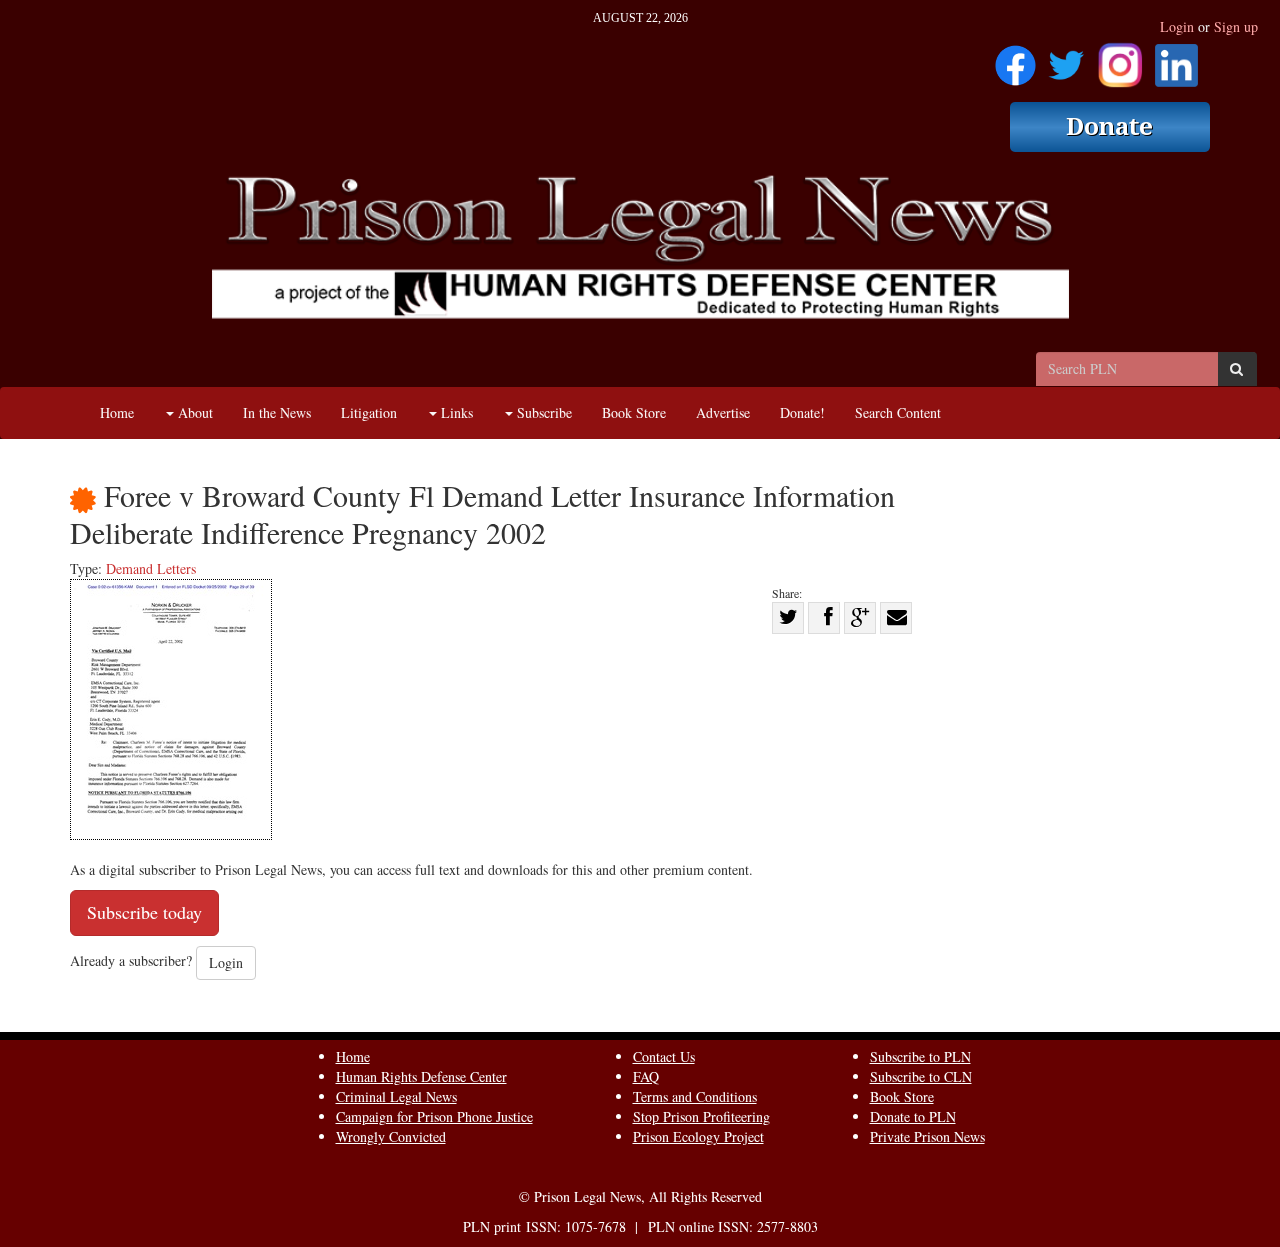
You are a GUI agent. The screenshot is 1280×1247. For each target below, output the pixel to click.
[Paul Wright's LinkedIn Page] (1176, 58)
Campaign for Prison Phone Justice (434, 1116)
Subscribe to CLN (921, 1076)
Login (1177, 26)
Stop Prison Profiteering (701, 1116)
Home (117, 412)
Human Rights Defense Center (421, 1076)
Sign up (1236, 26)
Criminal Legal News (396, 1096)
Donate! (802, 412)
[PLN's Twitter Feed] (1066, 58)
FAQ (646, 1076)
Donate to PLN (913, 1116)
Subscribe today (144, 912)
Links (455, 412)
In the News (277, 412)
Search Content (898, 412)
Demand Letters (151, 568)
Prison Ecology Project (698, 1136)
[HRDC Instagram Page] (1120, 58)
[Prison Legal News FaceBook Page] (1015, 58)
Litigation (369, 412)
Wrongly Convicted (391, 1136)
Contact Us (664, 1056)
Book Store (634, 412)
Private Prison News (927, 1136)
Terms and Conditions (695, 1096)
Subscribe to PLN (920, 1056)
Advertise (723, 412)
